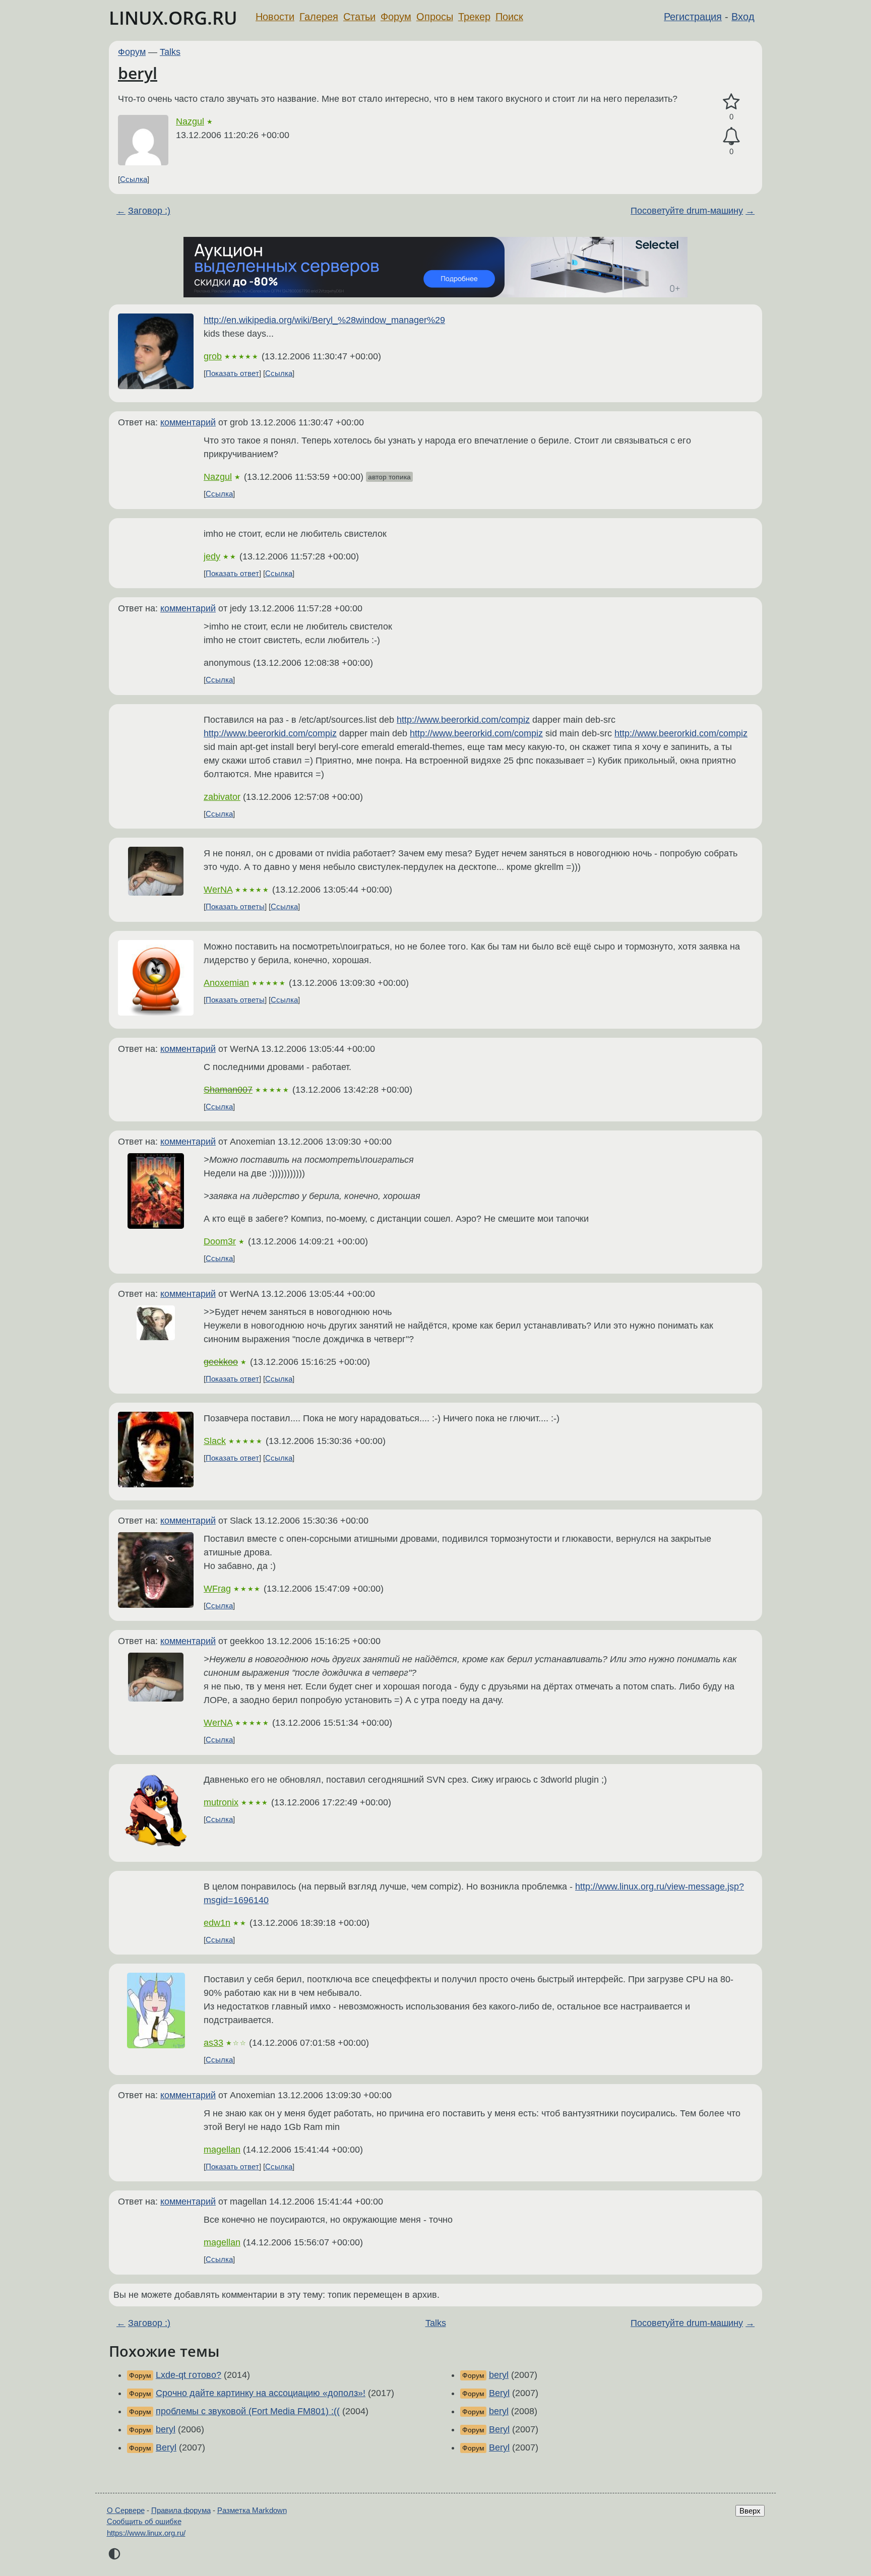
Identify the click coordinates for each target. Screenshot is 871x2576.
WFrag (217, 1589)
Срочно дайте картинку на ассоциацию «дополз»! (261, 2393)
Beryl (166, 2447)
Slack (215, 1441)
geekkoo (221, 1362)
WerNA (218, 890)
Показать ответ (232, 373)
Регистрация (693, 17)
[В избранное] (731, 102)
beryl (138, 73)
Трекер (474, 17)
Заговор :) (149, 211)
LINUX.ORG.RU (173, 18)
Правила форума (181, 2510)
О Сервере (126, 2510)
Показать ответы (235, 906)
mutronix (221, 1802)
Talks (170, 52)
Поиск (509, 17)
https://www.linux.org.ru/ (146, 2533)
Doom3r (220, 1241)
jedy (212, 556)
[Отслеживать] (731, 136)
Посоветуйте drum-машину (687, 211)
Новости (275, 17)
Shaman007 (228, 1090)
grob (213, 356)
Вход (743, 17)
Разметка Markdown (252, 2510)
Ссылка (134, 179)
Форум (396, 17)
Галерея (319, 17)
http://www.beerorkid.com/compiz (463, 720)
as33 (213, 2043)
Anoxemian (226, 983)
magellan (222, 2150)
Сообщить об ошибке (144, 2521)
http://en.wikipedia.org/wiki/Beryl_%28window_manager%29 (324, 320)
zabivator (222, 797)
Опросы (435, 17)
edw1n (217, 1923)
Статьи (359, 17)
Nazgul (190, 121)
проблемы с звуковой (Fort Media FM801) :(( (248, 2411)
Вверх (750, 2511)
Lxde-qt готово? (189, 2375)
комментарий (188, 422)
